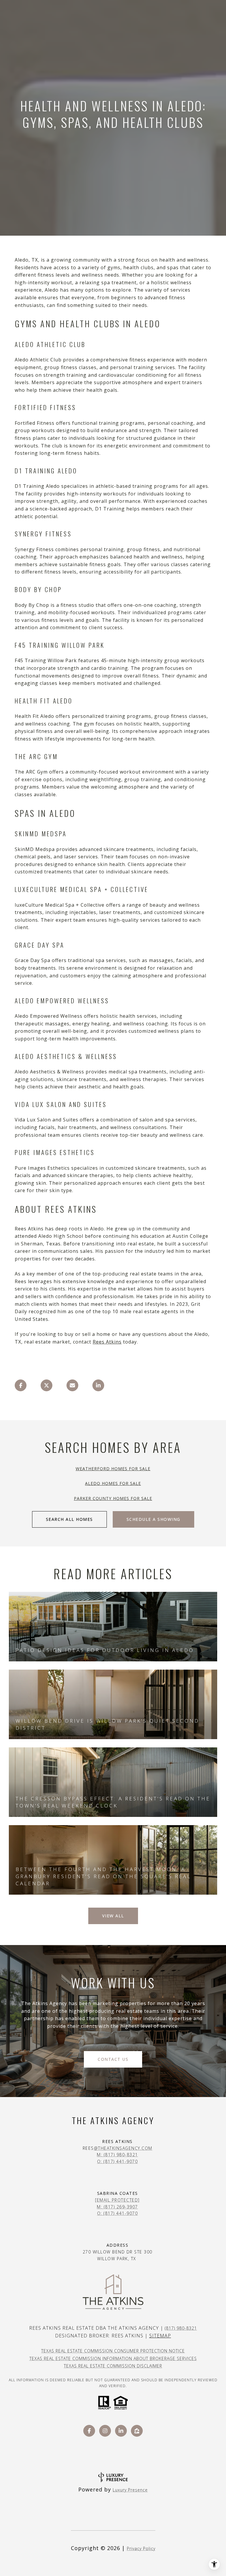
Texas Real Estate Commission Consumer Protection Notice (113, 2351)
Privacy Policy (141, 2548)
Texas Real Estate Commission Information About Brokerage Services (113, 2358)
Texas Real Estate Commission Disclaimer (113, 2366)
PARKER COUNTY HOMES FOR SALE (113, 1498)
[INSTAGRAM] (105, 2431)
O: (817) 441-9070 (118, 2161)
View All (113, 1916)
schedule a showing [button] (153, 1519)
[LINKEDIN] (121, 2431)
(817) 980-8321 (181, 2328)
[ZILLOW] (137, 2431)
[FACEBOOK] (89, 2431)
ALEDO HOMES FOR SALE (113, 1483)
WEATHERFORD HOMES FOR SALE (113, 1469)
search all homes (69, 1519)
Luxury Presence (130, 2490)
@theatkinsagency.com (123, 2148)
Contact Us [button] (113, 2059)
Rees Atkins (107, 1342)
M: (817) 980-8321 (117, 2155)
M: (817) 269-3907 (117, 2207)
